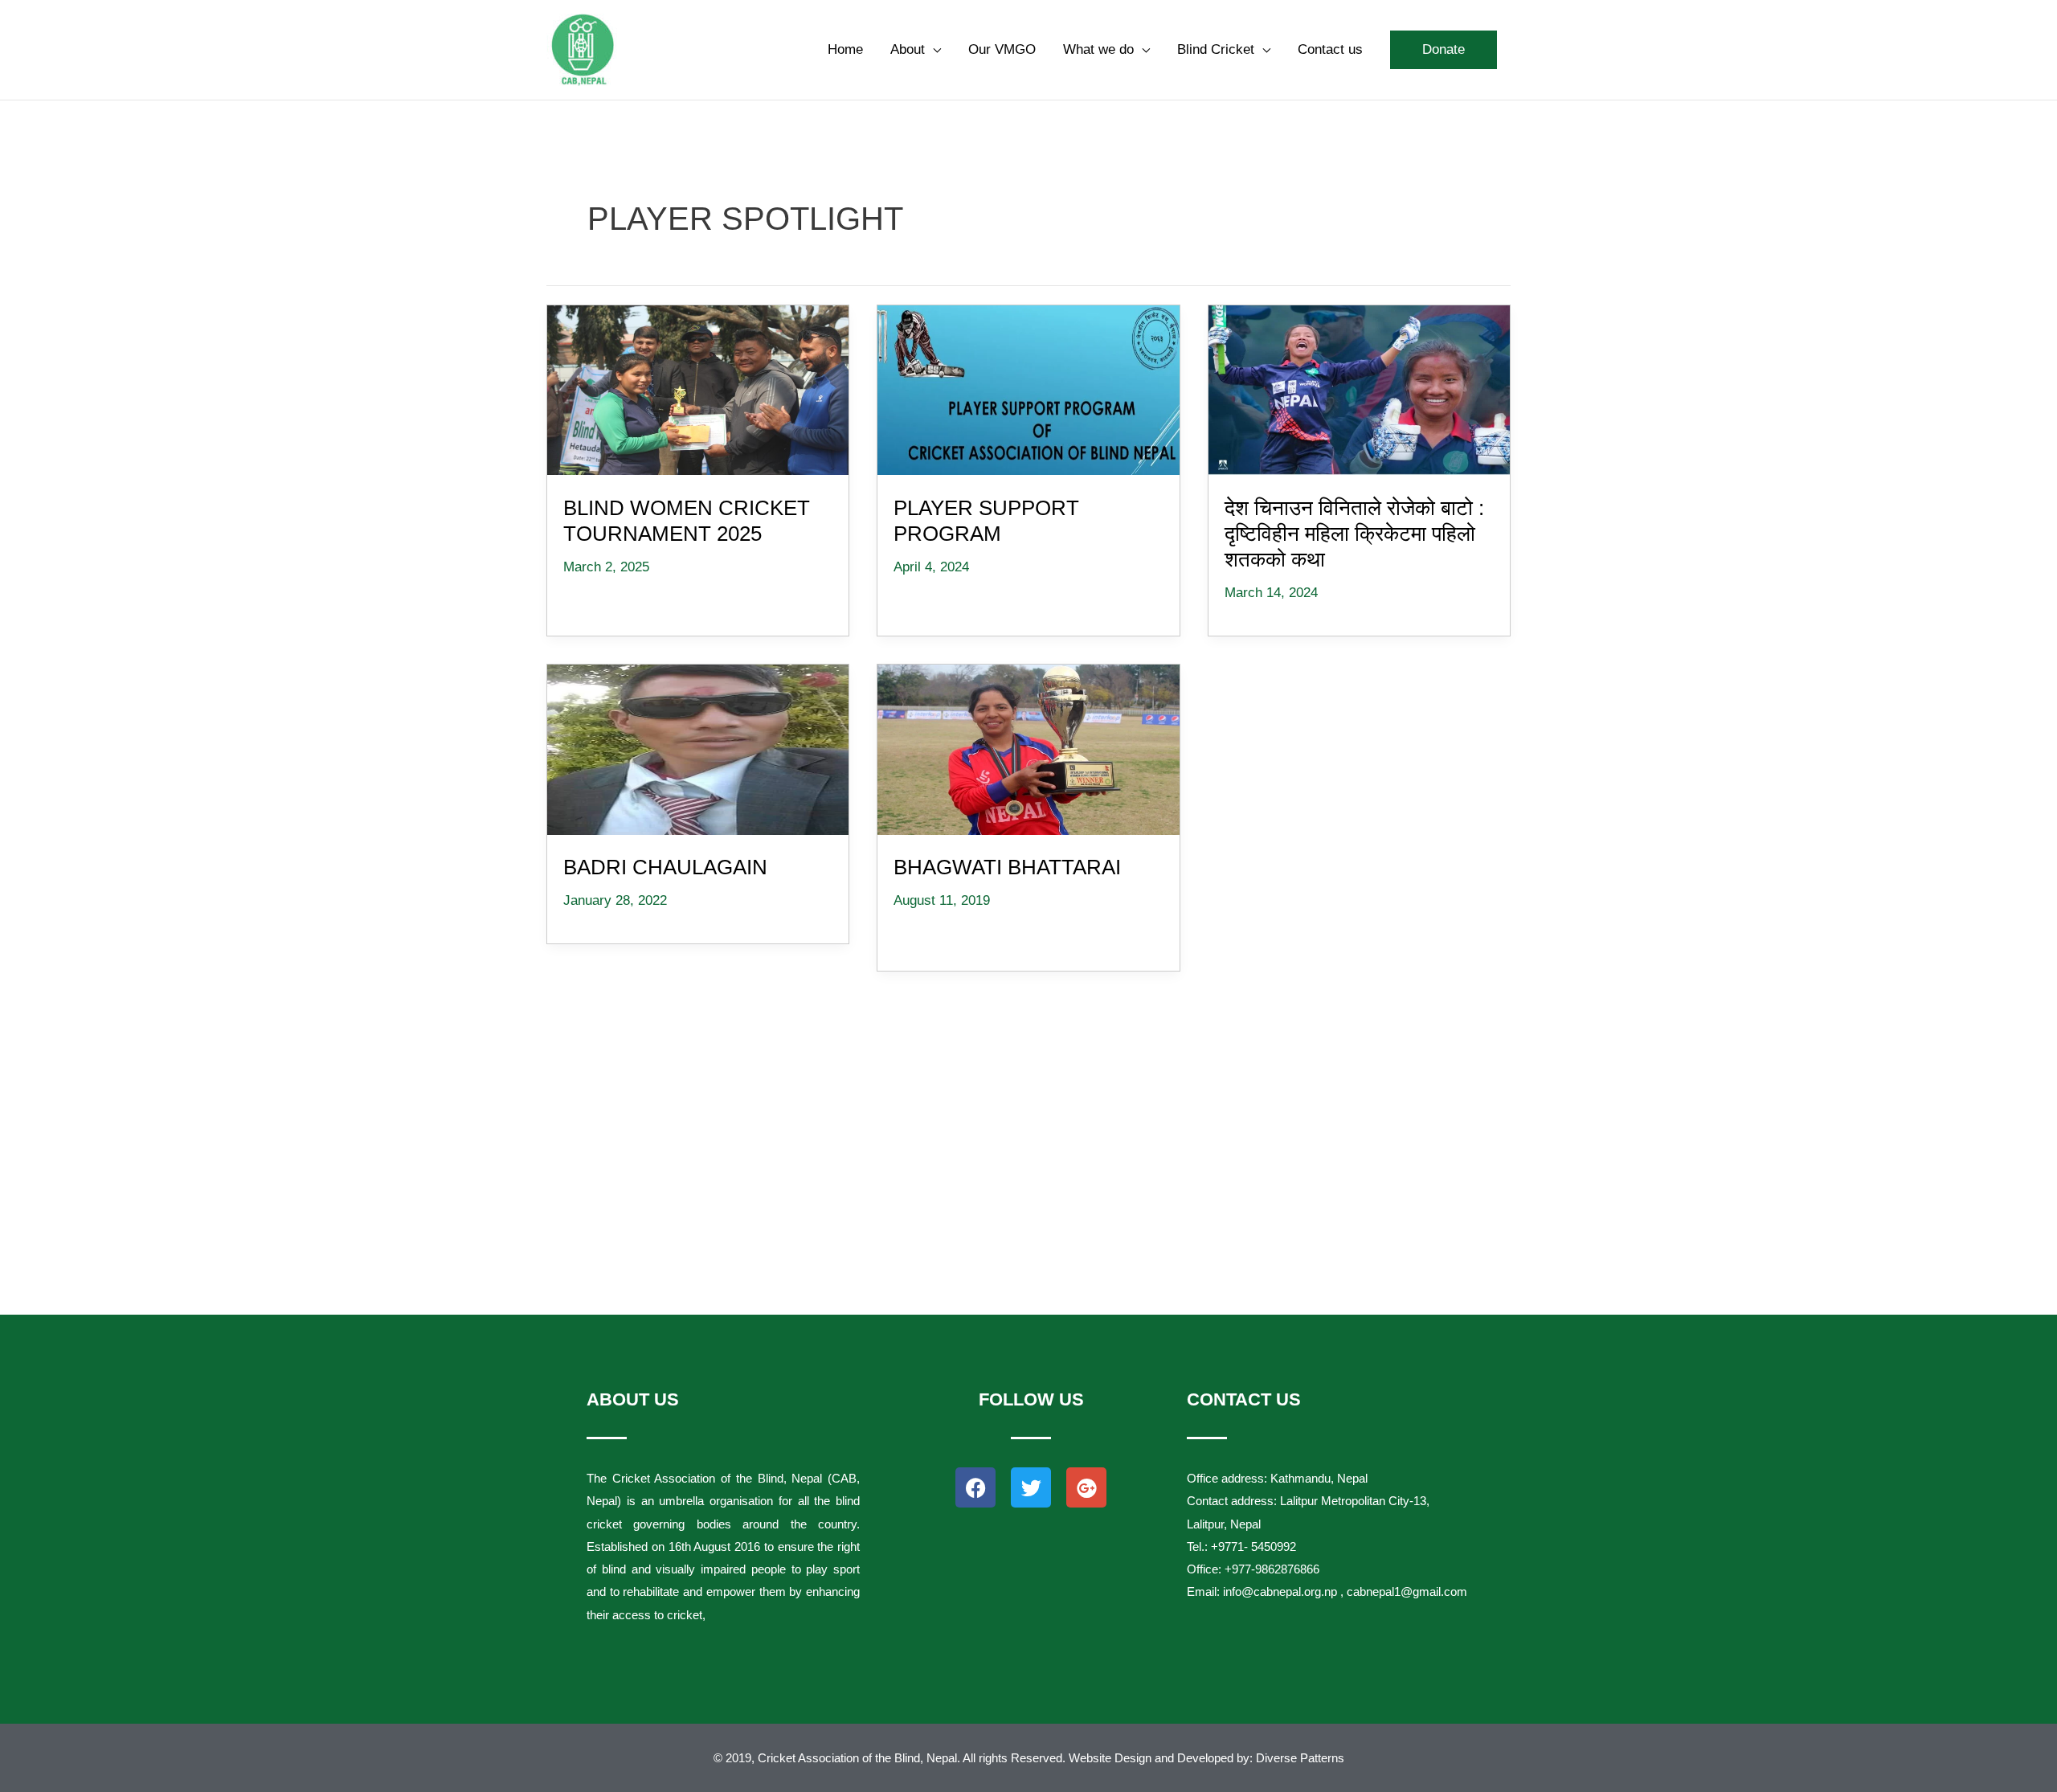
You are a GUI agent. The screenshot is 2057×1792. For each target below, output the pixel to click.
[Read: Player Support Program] (1028, 387)
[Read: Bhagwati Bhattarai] (1028, 747)
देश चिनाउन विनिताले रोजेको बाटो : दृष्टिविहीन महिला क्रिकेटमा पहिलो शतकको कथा (1354, 534)
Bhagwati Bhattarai (1007, 867)
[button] (1444, 50)
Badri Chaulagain (665, 867)
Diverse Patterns (1300, 1758)
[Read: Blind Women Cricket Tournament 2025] (698, 387)
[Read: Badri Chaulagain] (698, 747)
